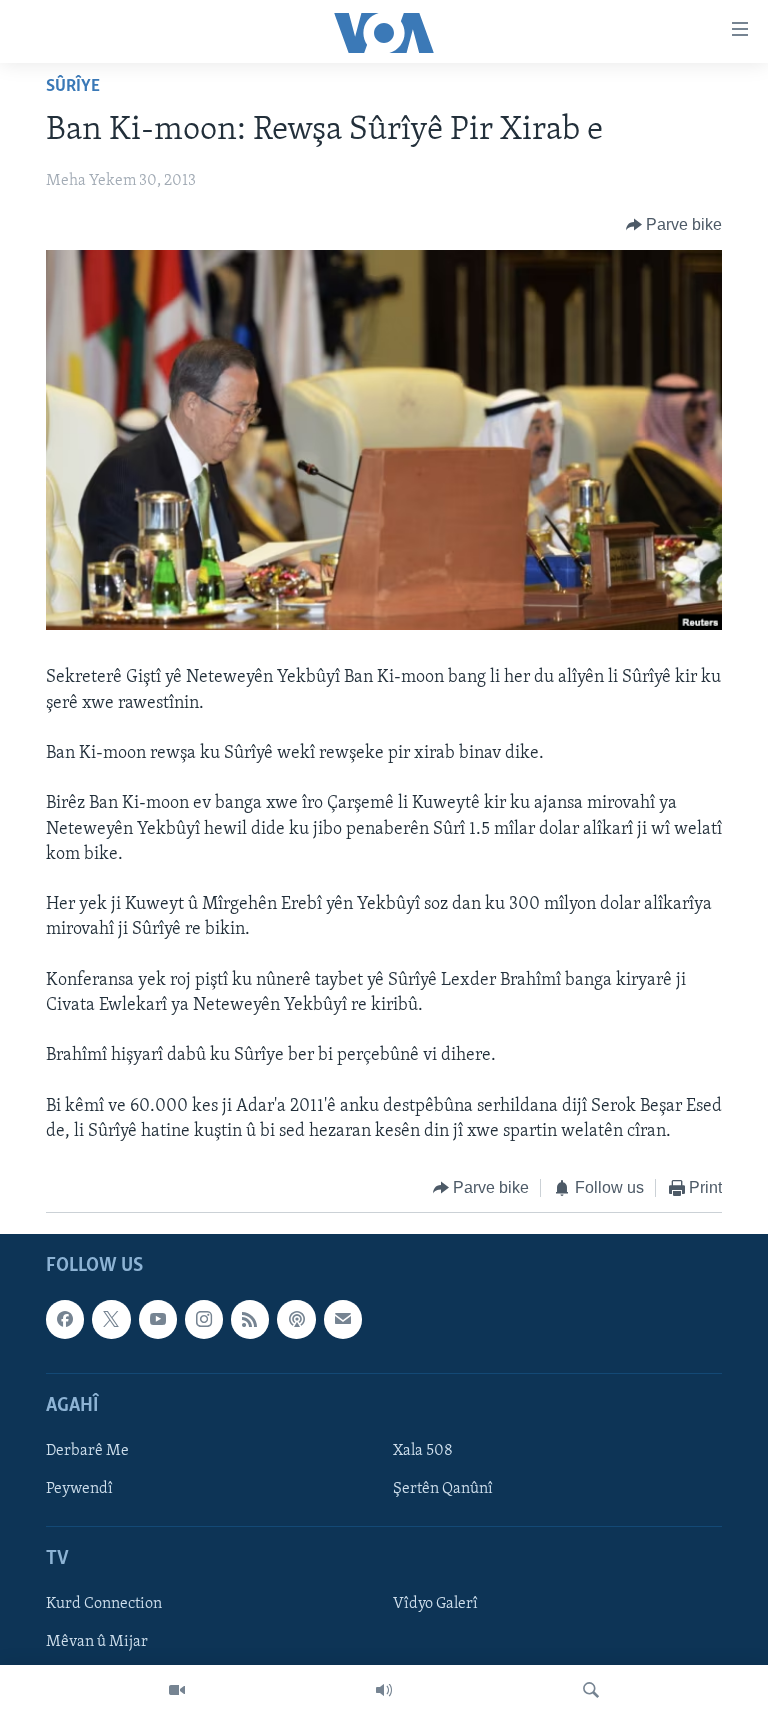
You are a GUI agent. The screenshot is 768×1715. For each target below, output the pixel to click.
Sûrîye (73, 87)
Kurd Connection (104, 1604)
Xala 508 (423, 1450)
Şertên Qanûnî (443, 1489)
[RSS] (250, 1319)
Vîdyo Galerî (435, 1604)
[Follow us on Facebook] (65, 1319)
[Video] (177, 1690)
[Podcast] (296, 1319)
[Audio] (384, 1690)
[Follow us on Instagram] (204, 1319)
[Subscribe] (343, 1319)
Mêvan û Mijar (97, 1642)
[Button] (674, 225)
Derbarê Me (87, 1450)
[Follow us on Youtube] (158, 1319)
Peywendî (79, 1489)
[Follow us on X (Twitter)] (111, 1319)
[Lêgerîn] (591, 1690)
